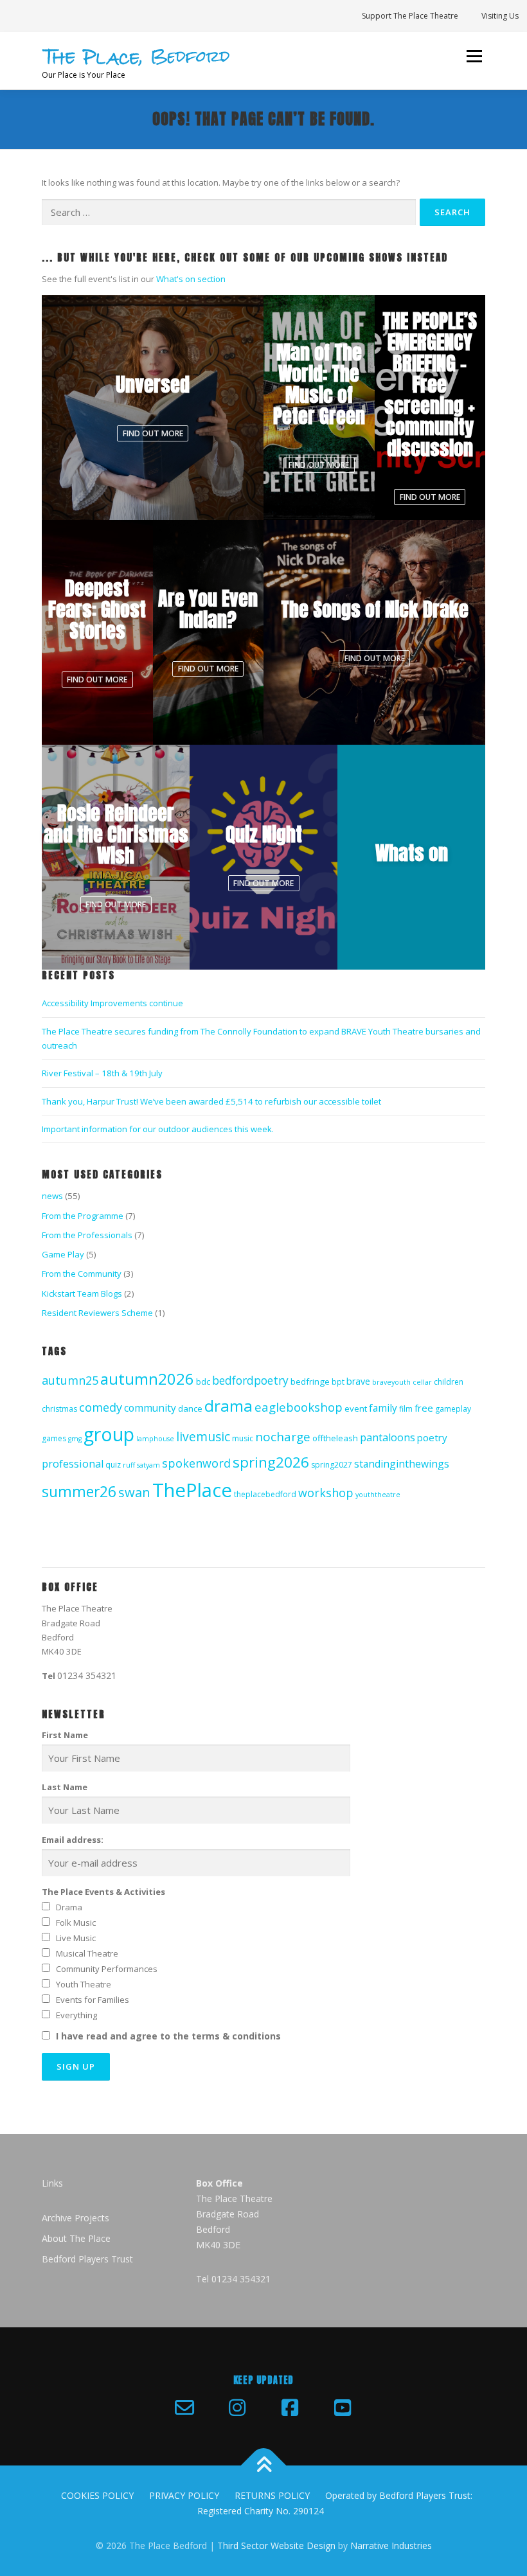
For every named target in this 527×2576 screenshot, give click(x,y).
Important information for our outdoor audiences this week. (158, 1129)
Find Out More (153, 433)
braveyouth (391, 1382)
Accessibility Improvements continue (112, 1003)
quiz (113, 1465)
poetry (432, 1437)
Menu (474, 56)
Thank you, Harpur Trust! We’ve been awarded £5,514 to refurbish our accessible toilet (211, 1101)
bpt (338, 1382)
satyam (148, 1465)
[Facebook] (290, 2408)
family (383, 1408)
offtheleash (335, 1438)
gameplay (453, 1409)
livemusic (203, 1436)
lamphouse (155, 1439)
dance (190, 1408)
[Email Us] (184, 2408)
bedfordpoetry (250, 1380)
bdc (203, 1381)
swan (134, 1492)
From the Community (82, 1274)
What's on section (191, 279)
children (449, 1382)
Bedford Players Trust (87, 2259)
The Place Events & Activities (103, 1892)
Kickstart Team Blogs (82, 1293)
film (406, 1409)
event (356, 1408)
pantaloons (388, 1437)
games (54, 1438)
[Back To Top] (264, 2466)
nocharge (283, 1437)
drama (228, 1406)
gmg (75, 1439)
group (109, 1434)
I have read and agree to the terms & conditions (168, 2036)
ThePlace (192, 1490)
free (424, 1408)
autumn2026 (147, 1379)
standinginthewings (402, 1464)
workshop (326, 1493)
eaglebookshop (299, 1407)
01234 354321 (87, 1675)
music (243, 1438)
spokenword (196, 1463)
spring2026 (271, 1462)
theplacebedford (265, 1494)
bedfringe (310, 1381)
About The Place (76, 2238)
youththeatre (378, 1495)
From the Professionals (87, 1235)
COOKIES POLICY (97, 2495)
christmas (59, 1409)
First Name (65, 1735)
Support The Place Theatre (410, 16)
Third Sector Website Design (276, 2545)
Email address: (73, 1840)
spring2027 (332, 1465)
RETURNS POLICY (272, 2495)
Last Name (65, 1787)
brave (358, 1381)
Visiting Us (500, 16)
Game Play (63, 1254)
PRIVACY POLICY (184, 2495)
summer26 (79, 1492)
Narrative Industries (391, 2545)
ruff (129, 1465)
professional (73, 1464)
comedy (101, 1407)
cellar (422, 1382)
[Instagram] (237, 2408)
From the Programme (83, 1216)
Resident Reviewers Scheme (97, 1313)
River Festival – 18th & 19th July (102, 1073)
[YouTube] (343, 2408)
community (150, 1408)
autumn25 (70, 1380)
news (52, 1196)
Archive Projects (76, 2218)
